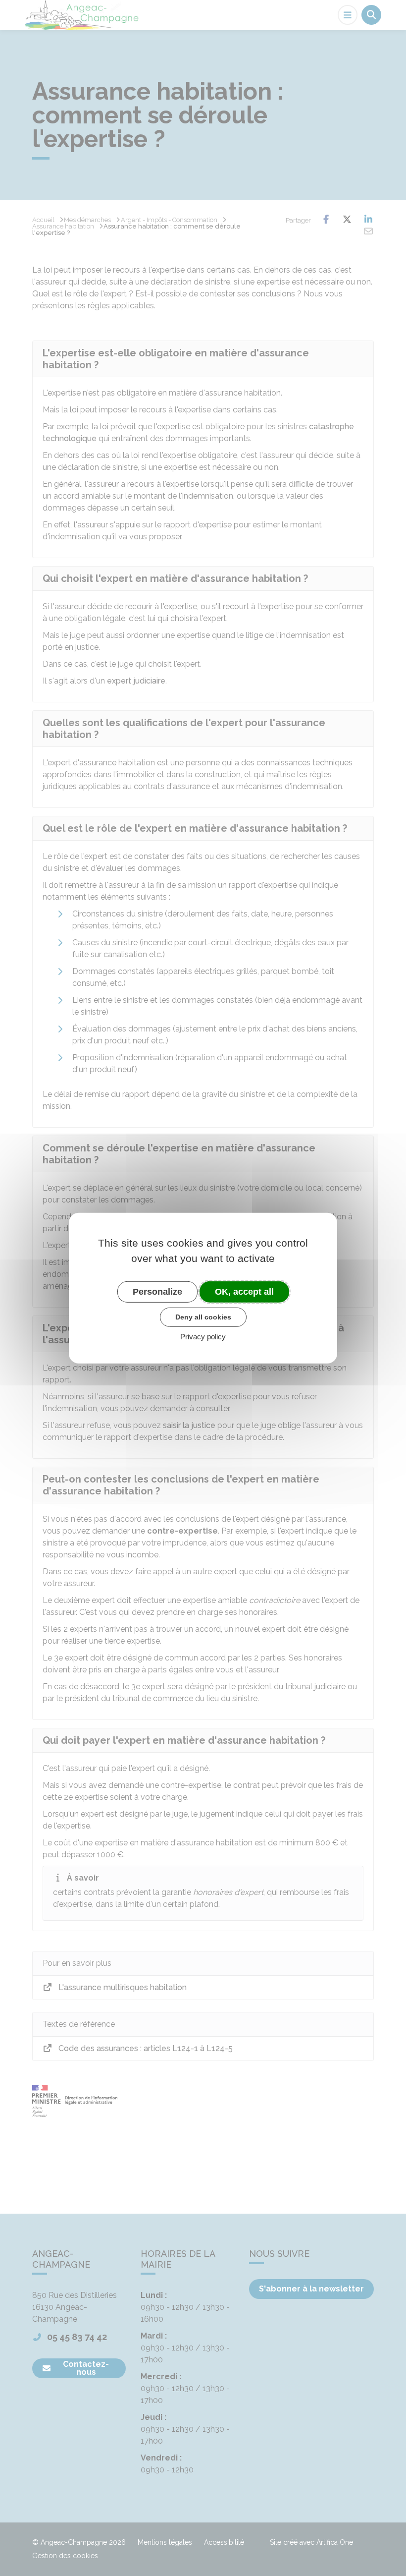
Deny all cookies (203, 1317)
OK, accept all (244, 1291)
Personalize (157, 1291)
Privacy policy (203, 1337)
